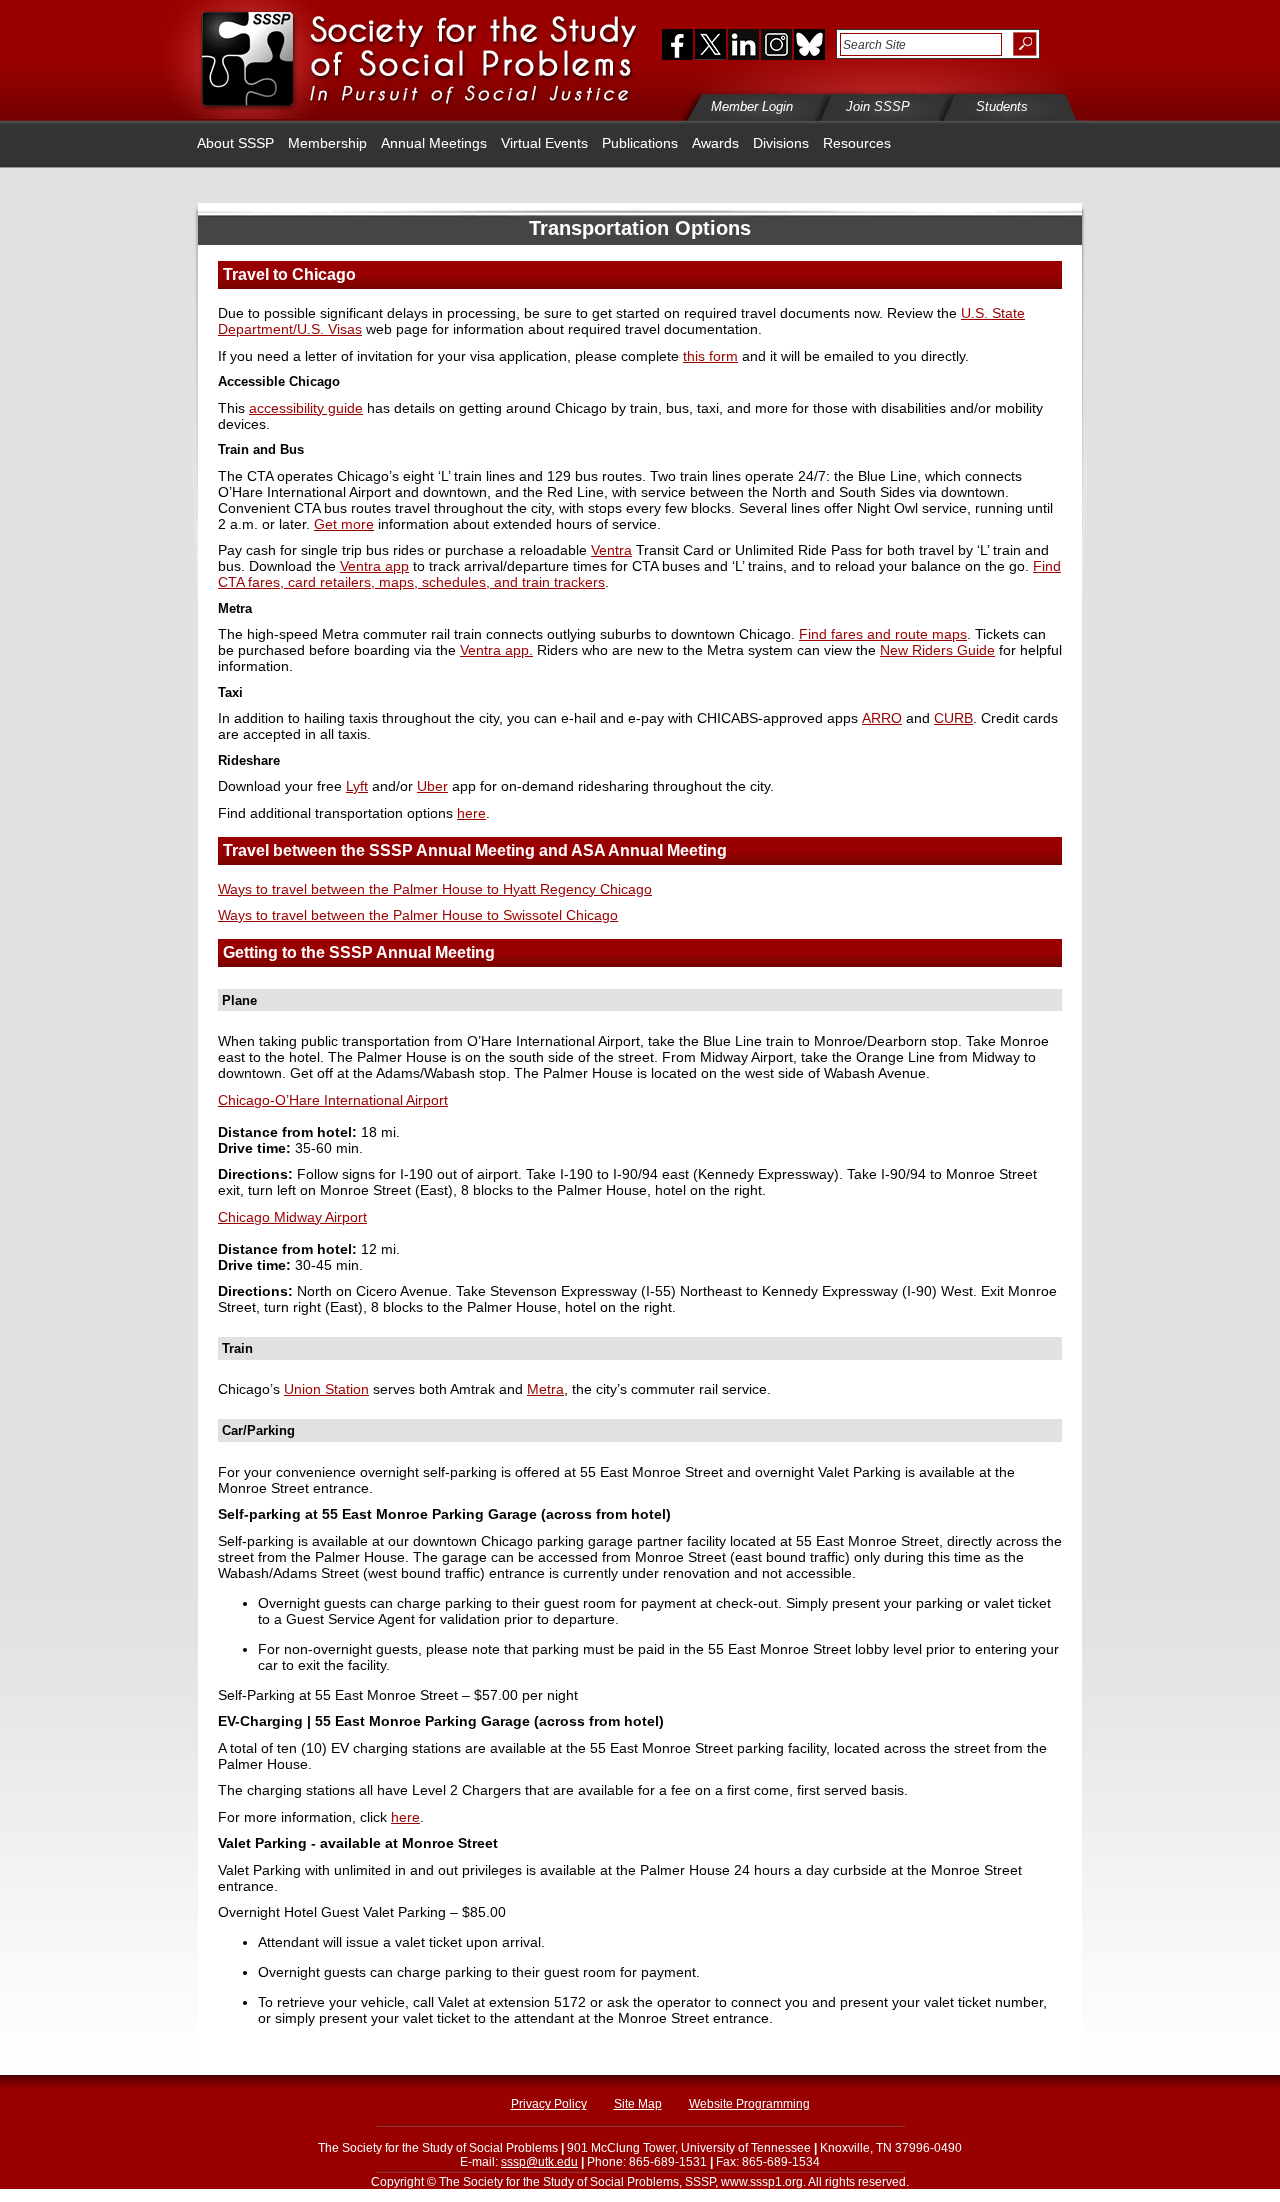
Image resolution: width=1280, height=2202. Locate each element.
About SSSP (235, 143)
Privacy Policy (549, 2104)
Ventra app (374, 566)
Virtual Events (544, 143)
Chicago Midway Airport (292, 1217)
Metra (545, 1389)
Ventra (611, 550)
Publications (640, 143)
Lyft (357, 786)
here (471, 813)
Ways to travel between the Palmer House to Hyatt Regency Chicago (435, 889)
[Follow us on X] (711, 44)
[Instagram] (776, 44)
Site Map (638, 2104)
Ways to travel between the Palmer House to (418, 915)
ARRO (882, 718)
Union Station (326, 1389)
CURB (953, 718)
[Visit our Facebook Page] (673, 44)
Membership (327, 143)
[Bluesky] (808, 44)
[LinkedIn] (743, 44)
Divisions (781, 143)
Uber (432, 786)
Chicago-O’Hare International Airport (333, 1100)
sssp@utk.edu (539, 2162)
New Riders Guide (937, 650)
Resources (857, 143)
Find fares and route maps (883, 634)
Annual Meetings (434, 143)
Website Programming (749, 2104)
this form (710, 356)
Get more (344, 524)
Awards (715, 143)
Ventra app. (496, 650)
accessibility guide (306, 408)
